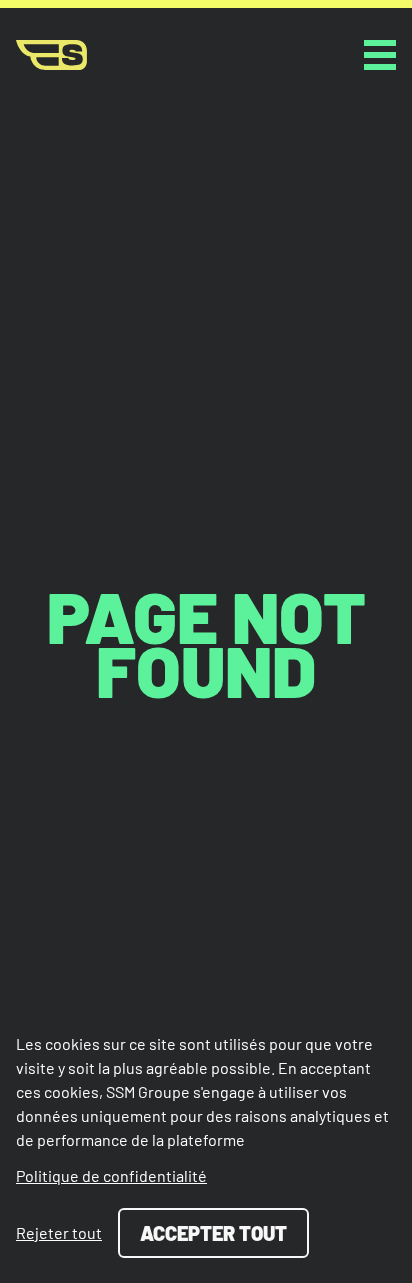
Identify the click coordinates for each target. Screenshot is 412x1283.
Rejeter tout (59, 1232)
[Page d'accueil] (51, 55)
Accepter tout (213, 1233)
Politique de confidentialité (111, 1175)
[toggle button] (380, 55)
